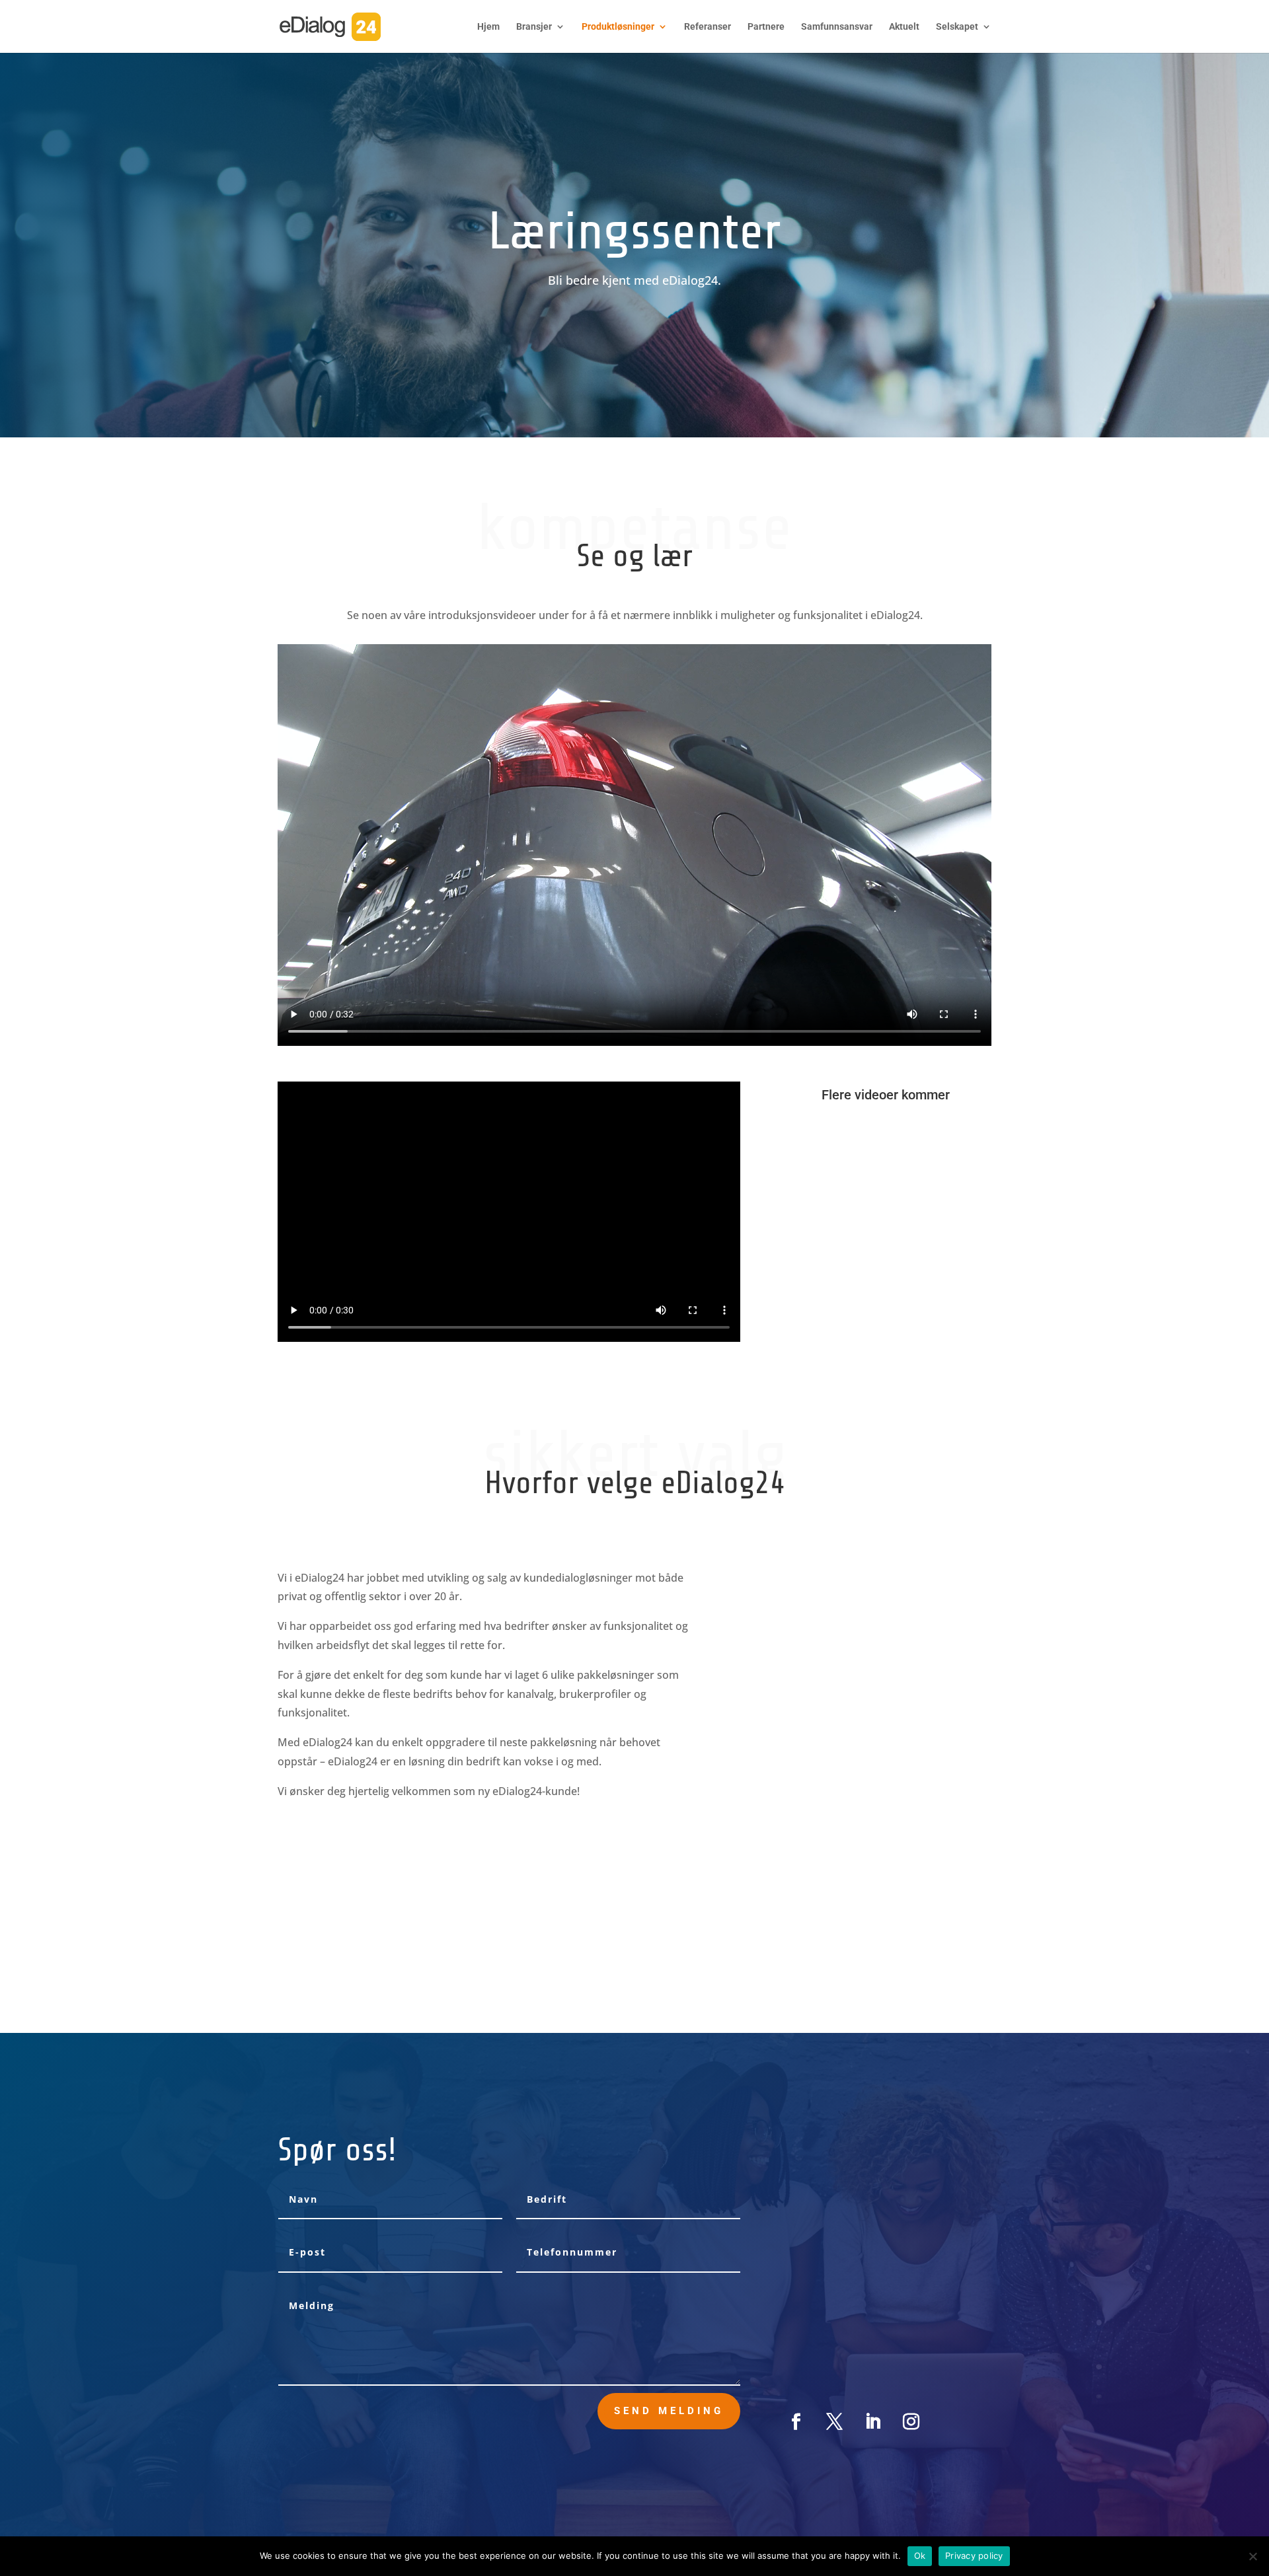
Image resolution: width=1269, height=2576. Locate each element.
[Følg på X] (835, 2422)
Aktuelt (904, 27)
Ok (920, 2556)
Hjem (488, 27)
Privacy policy (974, 2556)
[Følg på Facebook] (796, 2422)
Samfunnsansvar (837, 27)
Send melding (669, 2411)
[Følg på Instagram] (911, 2422)
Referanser (708, 27)
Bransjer (534, 27)
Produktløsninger (618, 27)
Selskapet (957, 27)
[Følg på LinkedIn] (873, 2422)
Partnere (766, 27)
